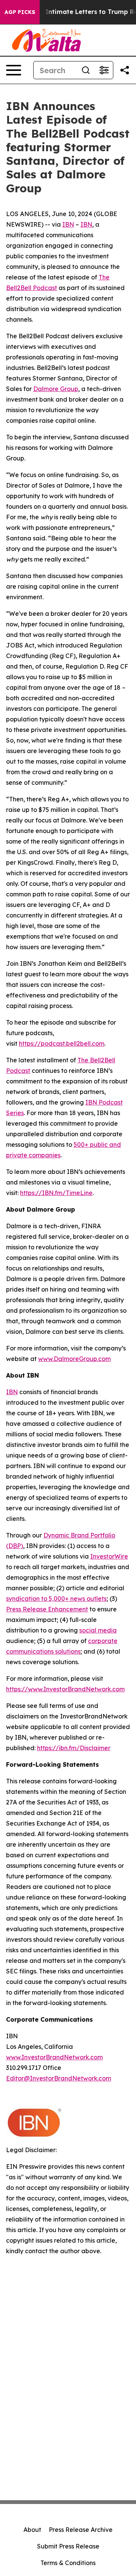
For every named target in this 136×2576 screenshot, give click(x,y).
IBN (68, 224)
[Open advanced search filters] (104, 70)
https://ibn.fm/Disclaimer (74, 1748)
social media (98, 1630)
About (32, 2530)
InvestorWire (109, 1556)
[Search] (86, 70)
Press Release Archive (81, 2530)
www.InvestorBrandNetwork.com (54, 2057)
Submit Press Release (68, 2546)
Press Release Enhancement (47, 1609)
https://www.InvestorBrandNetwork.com (65, 1689)
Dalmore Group (56, 389)
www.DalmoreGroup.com (74, 1359)
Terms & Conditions (68, 2563)
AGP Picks (20, 12)
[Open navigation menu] (14, 70)
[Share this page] (125, 70)
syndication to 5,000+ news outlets (56, 1599)
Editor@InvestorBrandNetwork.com (59, 2078)
